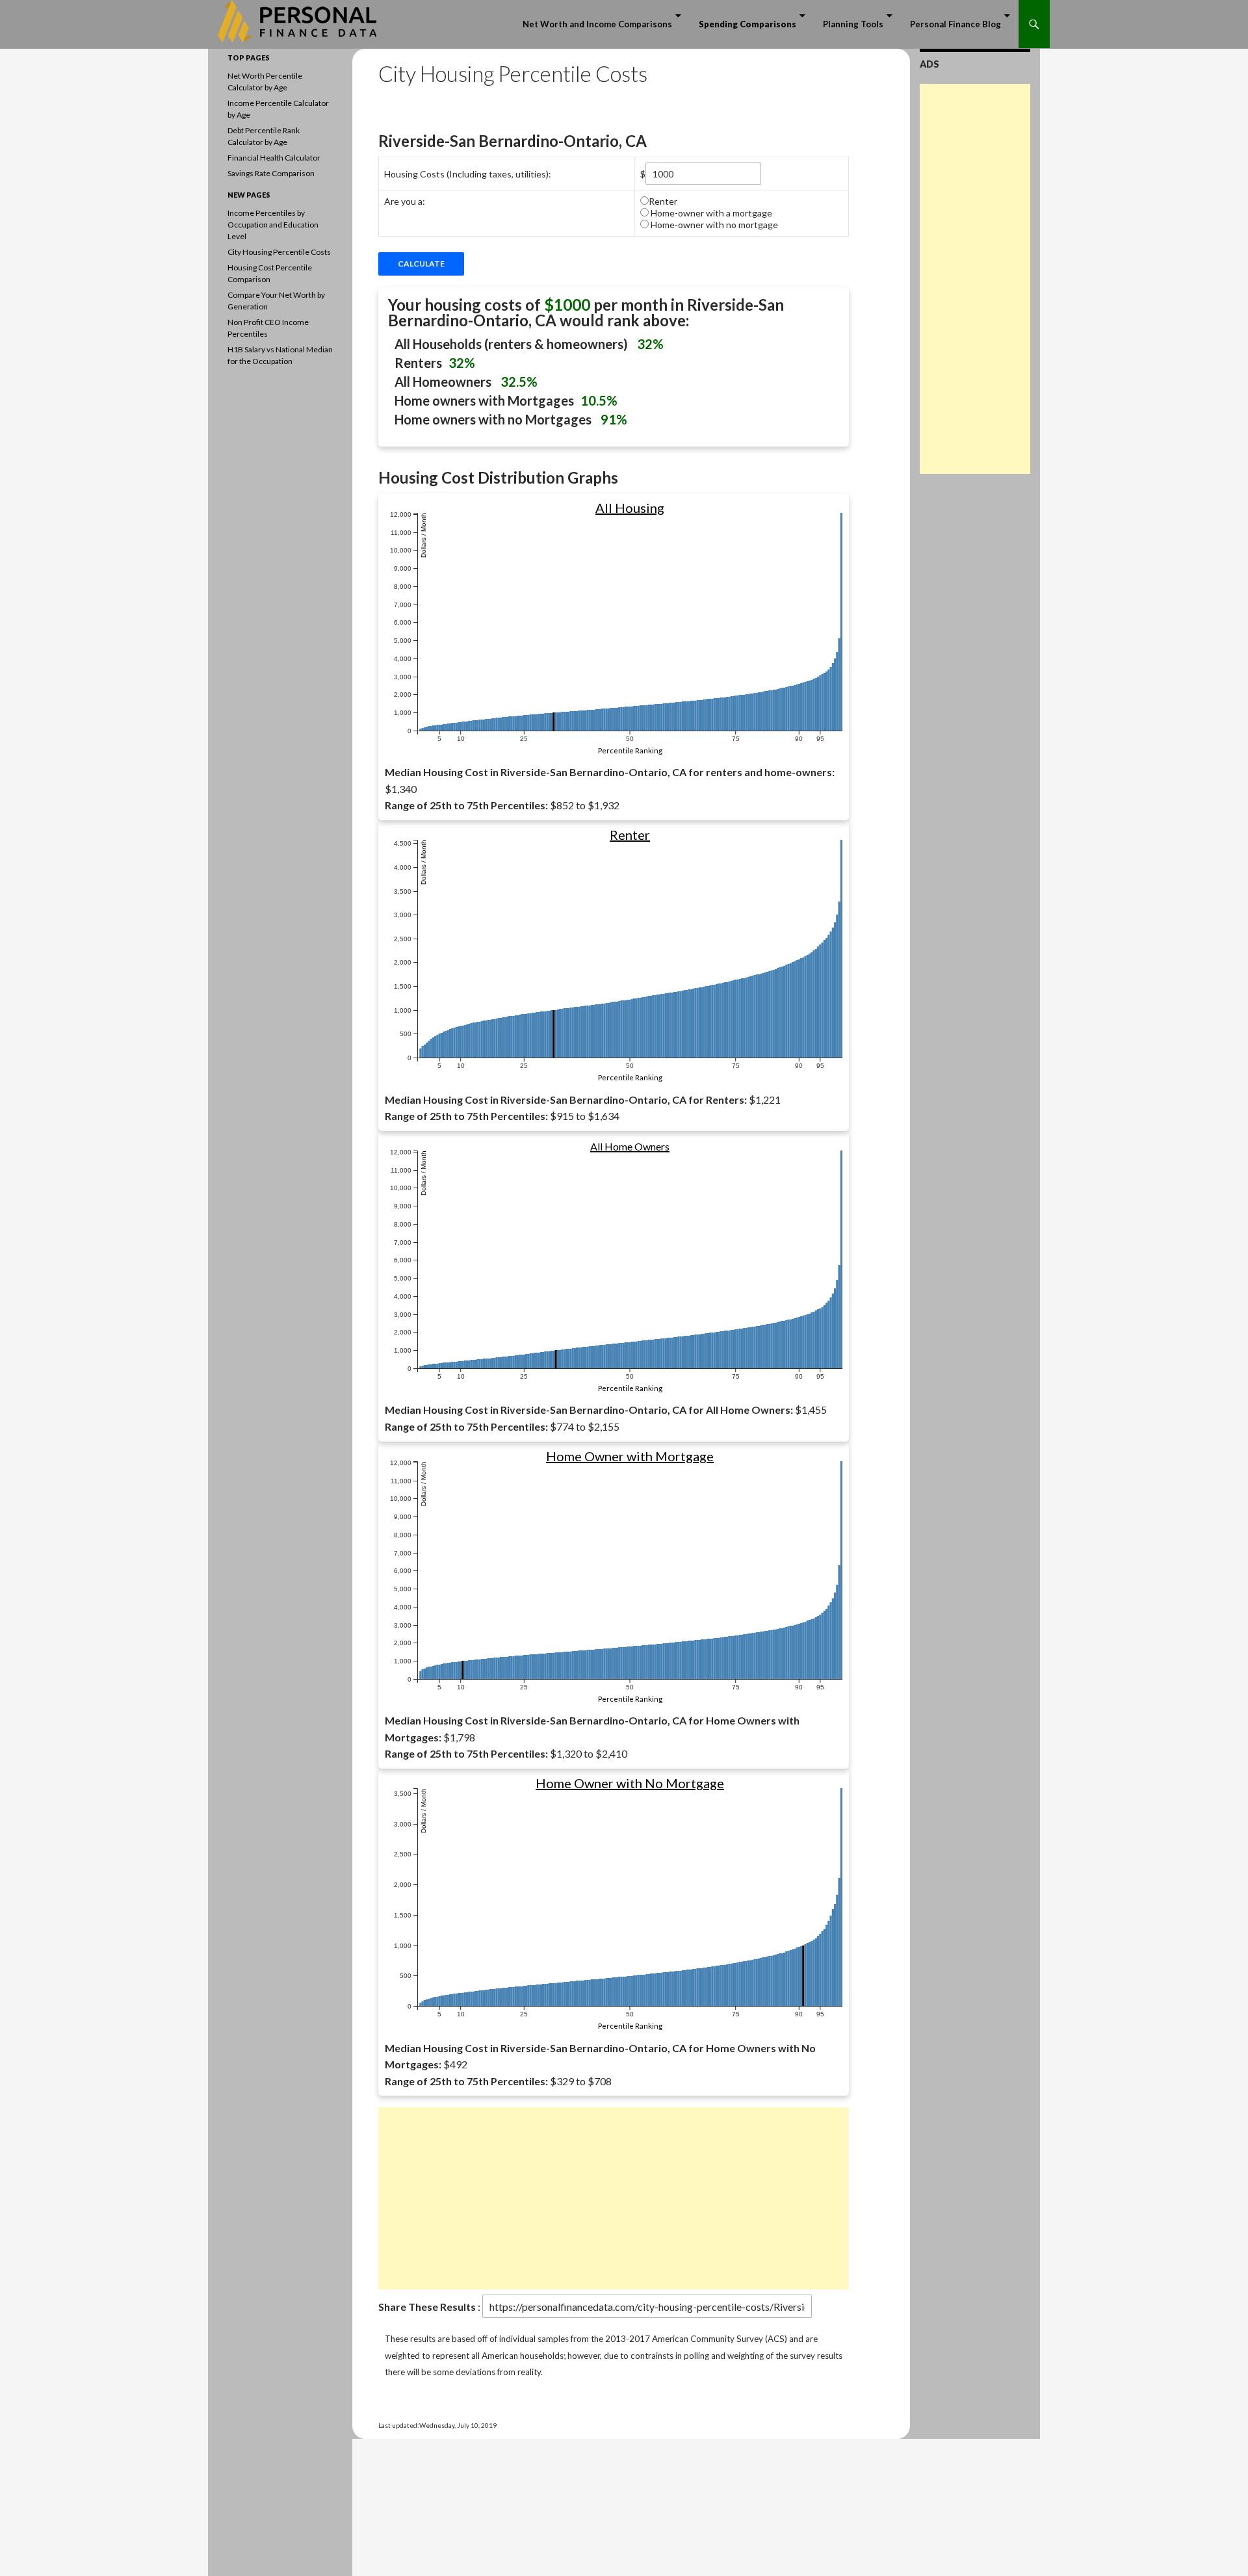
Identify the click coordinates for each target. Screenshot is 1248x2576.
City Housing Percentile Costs (279, 252)
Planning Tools (853, 24)
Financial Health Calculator (274, 158)
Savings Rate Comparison (271, 173)
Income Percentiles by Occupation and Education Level (273, 225)
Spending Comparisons (747, 24)
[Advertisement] (614, 2198)
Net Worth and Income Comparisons (597, 24)
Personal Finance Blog (955, 24)
